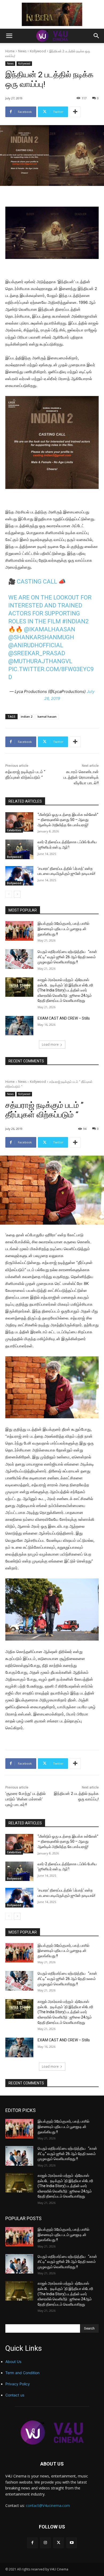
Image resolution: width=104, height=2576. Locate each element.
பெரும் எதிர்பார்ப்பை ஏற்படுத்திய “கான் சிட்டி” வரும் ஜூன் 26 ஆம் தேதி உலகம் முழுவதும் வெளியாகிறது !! (67, 957)
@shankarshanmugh (41, 637)
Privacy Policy (18, 2384)
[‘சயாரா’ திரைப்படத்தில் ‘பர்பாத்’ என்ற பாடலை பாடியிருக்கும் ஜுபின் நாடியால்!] (19, 876)
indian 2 (27, 716)
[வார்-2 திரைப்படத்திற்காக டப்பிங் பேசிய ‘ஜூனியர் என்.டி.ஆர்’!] (19, 849)
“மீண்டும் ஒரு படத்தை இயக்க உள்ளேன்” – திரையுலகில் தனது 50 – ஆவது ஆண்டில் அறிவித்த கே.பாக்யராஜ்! (68, 820)
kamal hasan (47, 716)
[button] (9, 36)
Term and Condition (22, 2373)
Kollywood (38, 51)
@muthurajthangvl (40, 661)
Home (10, 51)
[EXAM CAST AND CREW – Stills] (19, 1026)
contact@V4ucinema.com (48, 2505)
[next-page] (17, 894)
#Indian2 (75, 621)
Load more (50, 1044)
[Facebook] (32, 2543)
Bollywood (14, 857)
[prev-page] (9, 894)
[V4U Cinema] (52, 2432)
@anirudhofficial (36, 645)
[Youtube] (72, 2543)
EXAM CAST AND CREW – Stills (64, 1018)
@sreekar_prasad (37, 653)
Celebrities (14, 830)
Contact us (15, 2395)
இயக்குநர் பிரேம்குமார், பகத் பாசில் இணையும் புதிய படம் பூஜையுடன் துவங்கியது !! (63, 929)
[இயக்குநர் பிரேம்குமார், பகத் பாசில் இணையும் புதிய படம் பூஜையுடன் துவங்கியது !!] (19, 931)
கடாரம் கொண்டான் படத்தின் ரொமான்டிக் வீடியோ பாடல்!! (81, 777)
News (22, 51)
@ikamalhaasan (50, 629)
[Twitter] (59, 2543)
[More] (75, 112)
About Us (13, 2362)
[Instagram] (45, 2543)
